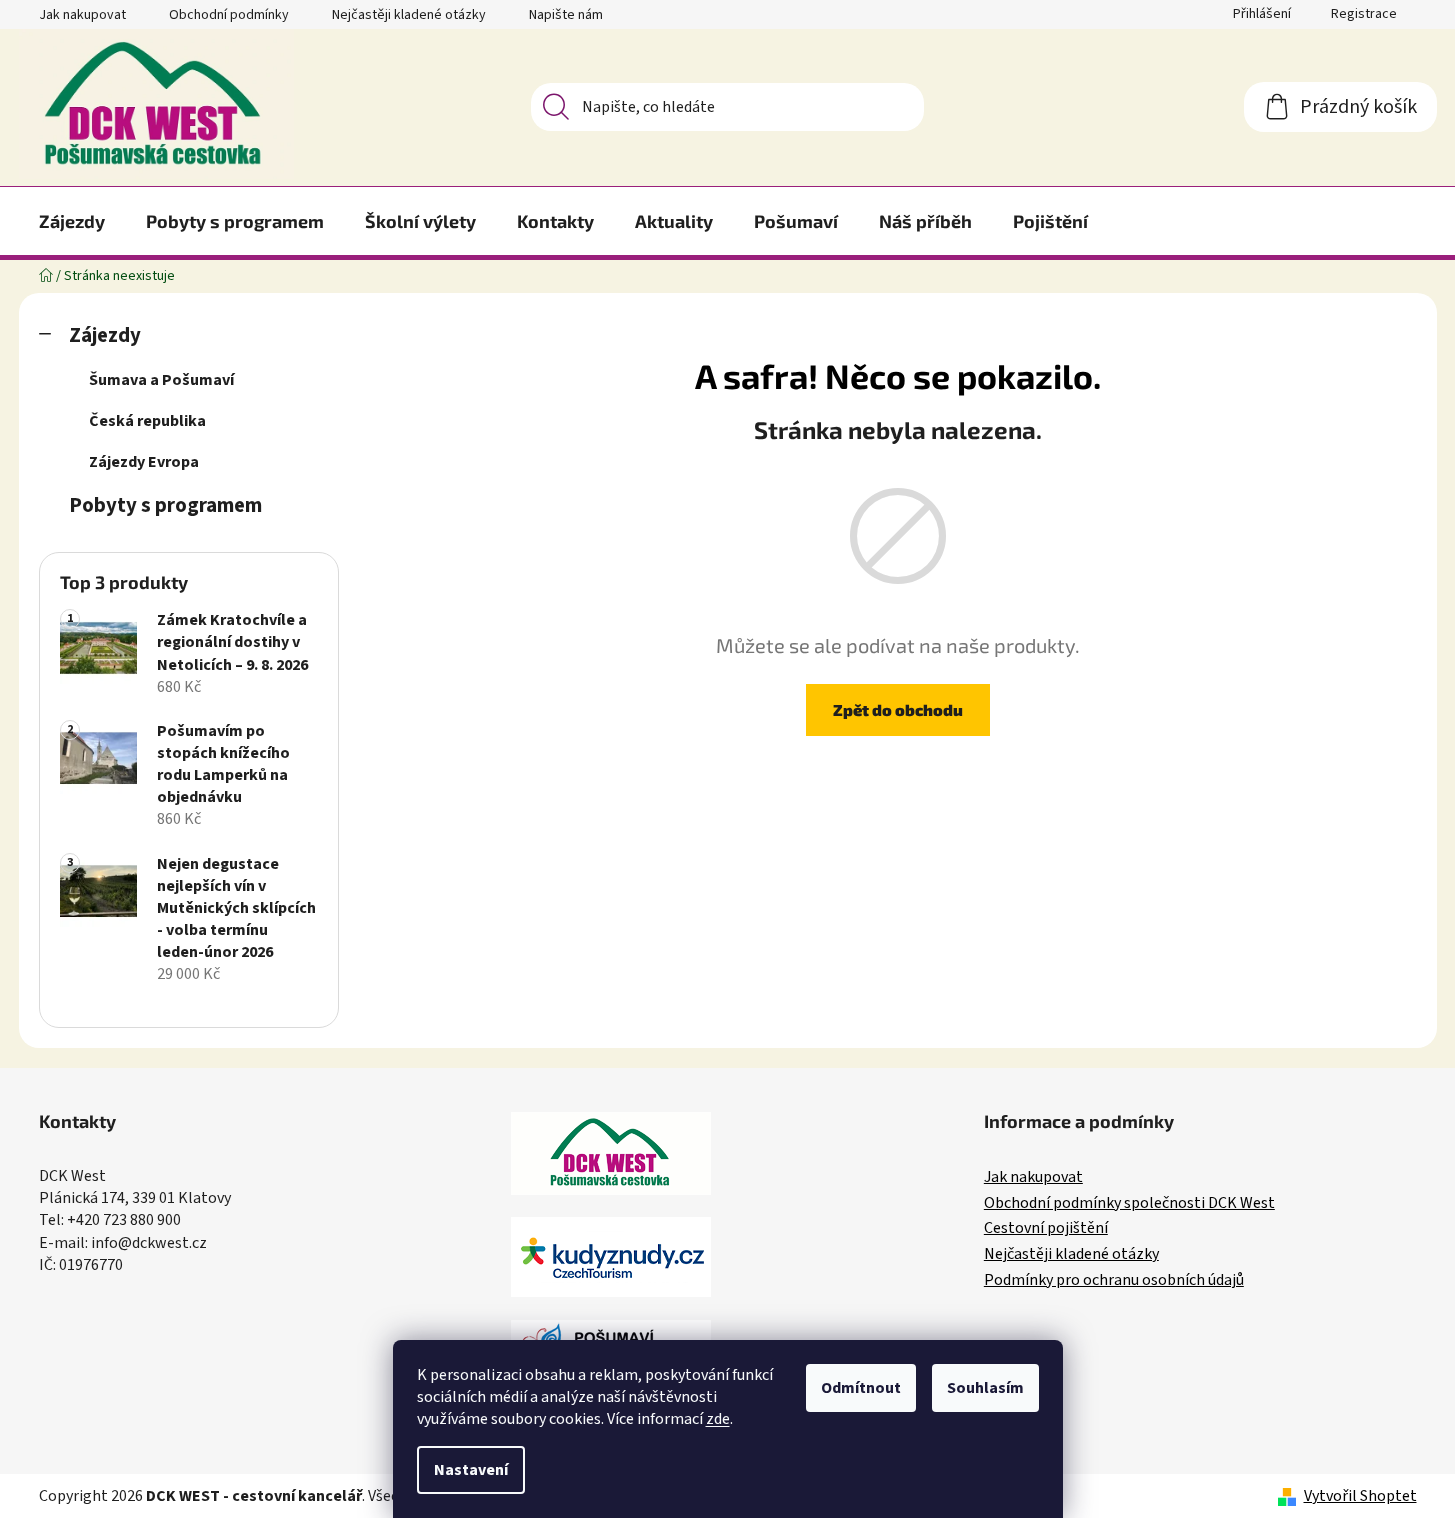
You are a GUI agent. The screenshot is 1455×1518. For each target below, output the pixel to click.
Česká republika (147, 421)
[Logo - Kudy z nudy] (611, 1257)
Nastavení (471, 1470)
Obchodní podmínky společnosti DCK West (1129, 1204)
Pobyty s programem (165, 505)
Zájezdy (105, 335)
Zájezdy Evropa (144, 462)
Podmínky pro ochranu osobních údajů (1114, 1281)
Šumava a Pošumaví (161, 380)
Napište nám (566, 15)
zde (718, 1419)
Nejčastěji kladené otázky (409, 15)
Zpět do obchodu (898, 709)
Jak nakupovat (82, 15)
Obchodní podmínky (229, 15)
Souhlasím (985, 1388)
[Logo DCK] (611, 1153)
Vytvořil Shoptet (1360, 1496)
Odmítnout (861, 1388)
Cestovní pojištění (1046, 1229)
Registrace (1364, 14)
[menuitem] (72, 221)
